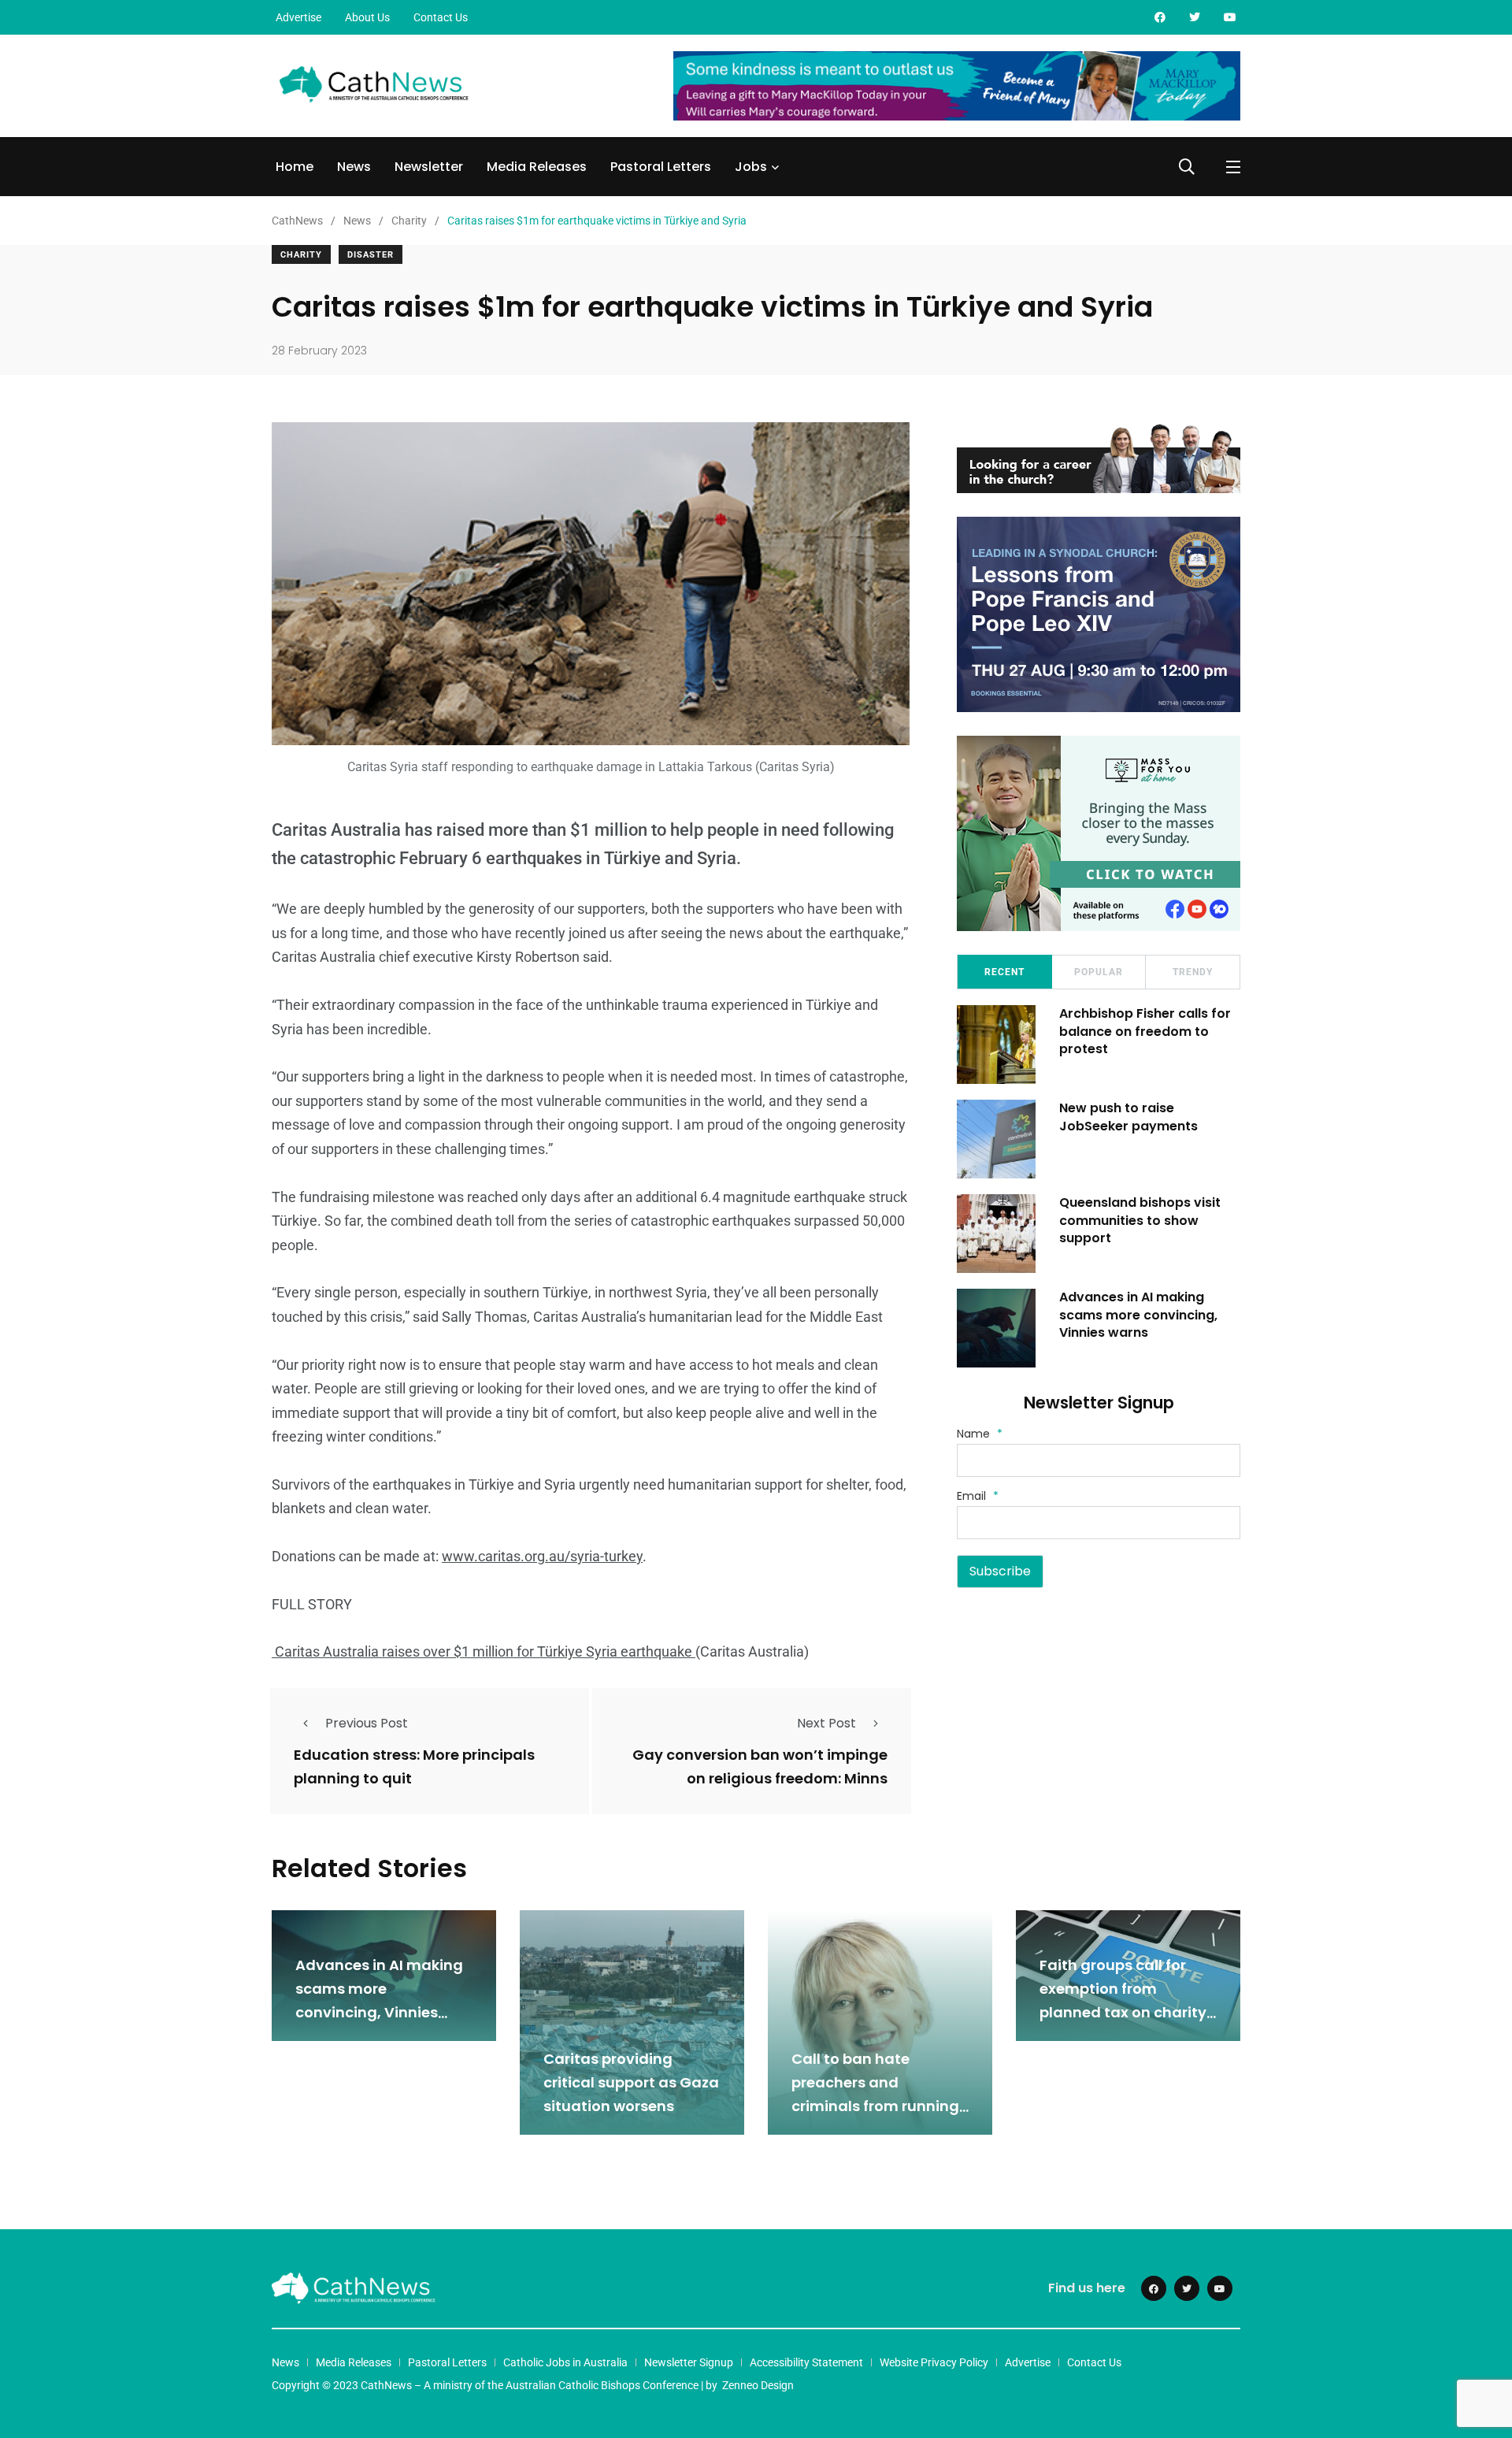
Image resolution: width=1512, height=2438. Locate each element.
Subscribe (1000, 1571)
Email (978, 1496)
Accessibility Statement (806, 2362)
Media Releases (537, 167)
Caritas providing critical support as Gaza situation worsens (631, 2083)
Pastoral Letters (661, 167)
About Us (367, 17)
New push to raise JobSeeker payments (1128, 1117)
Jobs (751, 167)
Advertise (298, 17)
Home (295, 167)
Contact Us (441, 17)
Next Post (826, 1723)
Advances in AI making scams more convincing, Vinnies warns (1138, 1315)
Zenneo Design (758, 2385)
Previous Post (367, 1723)
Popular (1099, 972)
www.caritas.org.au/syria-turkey (542, 1556)
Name (980, 1434)
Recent (1004, 972)
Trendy (1193, 972)
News (354, 167)
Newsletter (429, 167)
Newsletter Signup (689, 2362)
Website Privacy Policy (934, 2362)
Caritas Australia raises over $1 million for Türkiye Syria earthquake (484, 1651)
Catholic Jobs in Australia (565, 2362)
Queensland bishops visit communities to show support (1140, 1220)
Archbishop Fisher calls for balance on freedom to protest (1145, 1031)
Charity (301, 255)
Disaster (371, 255)
